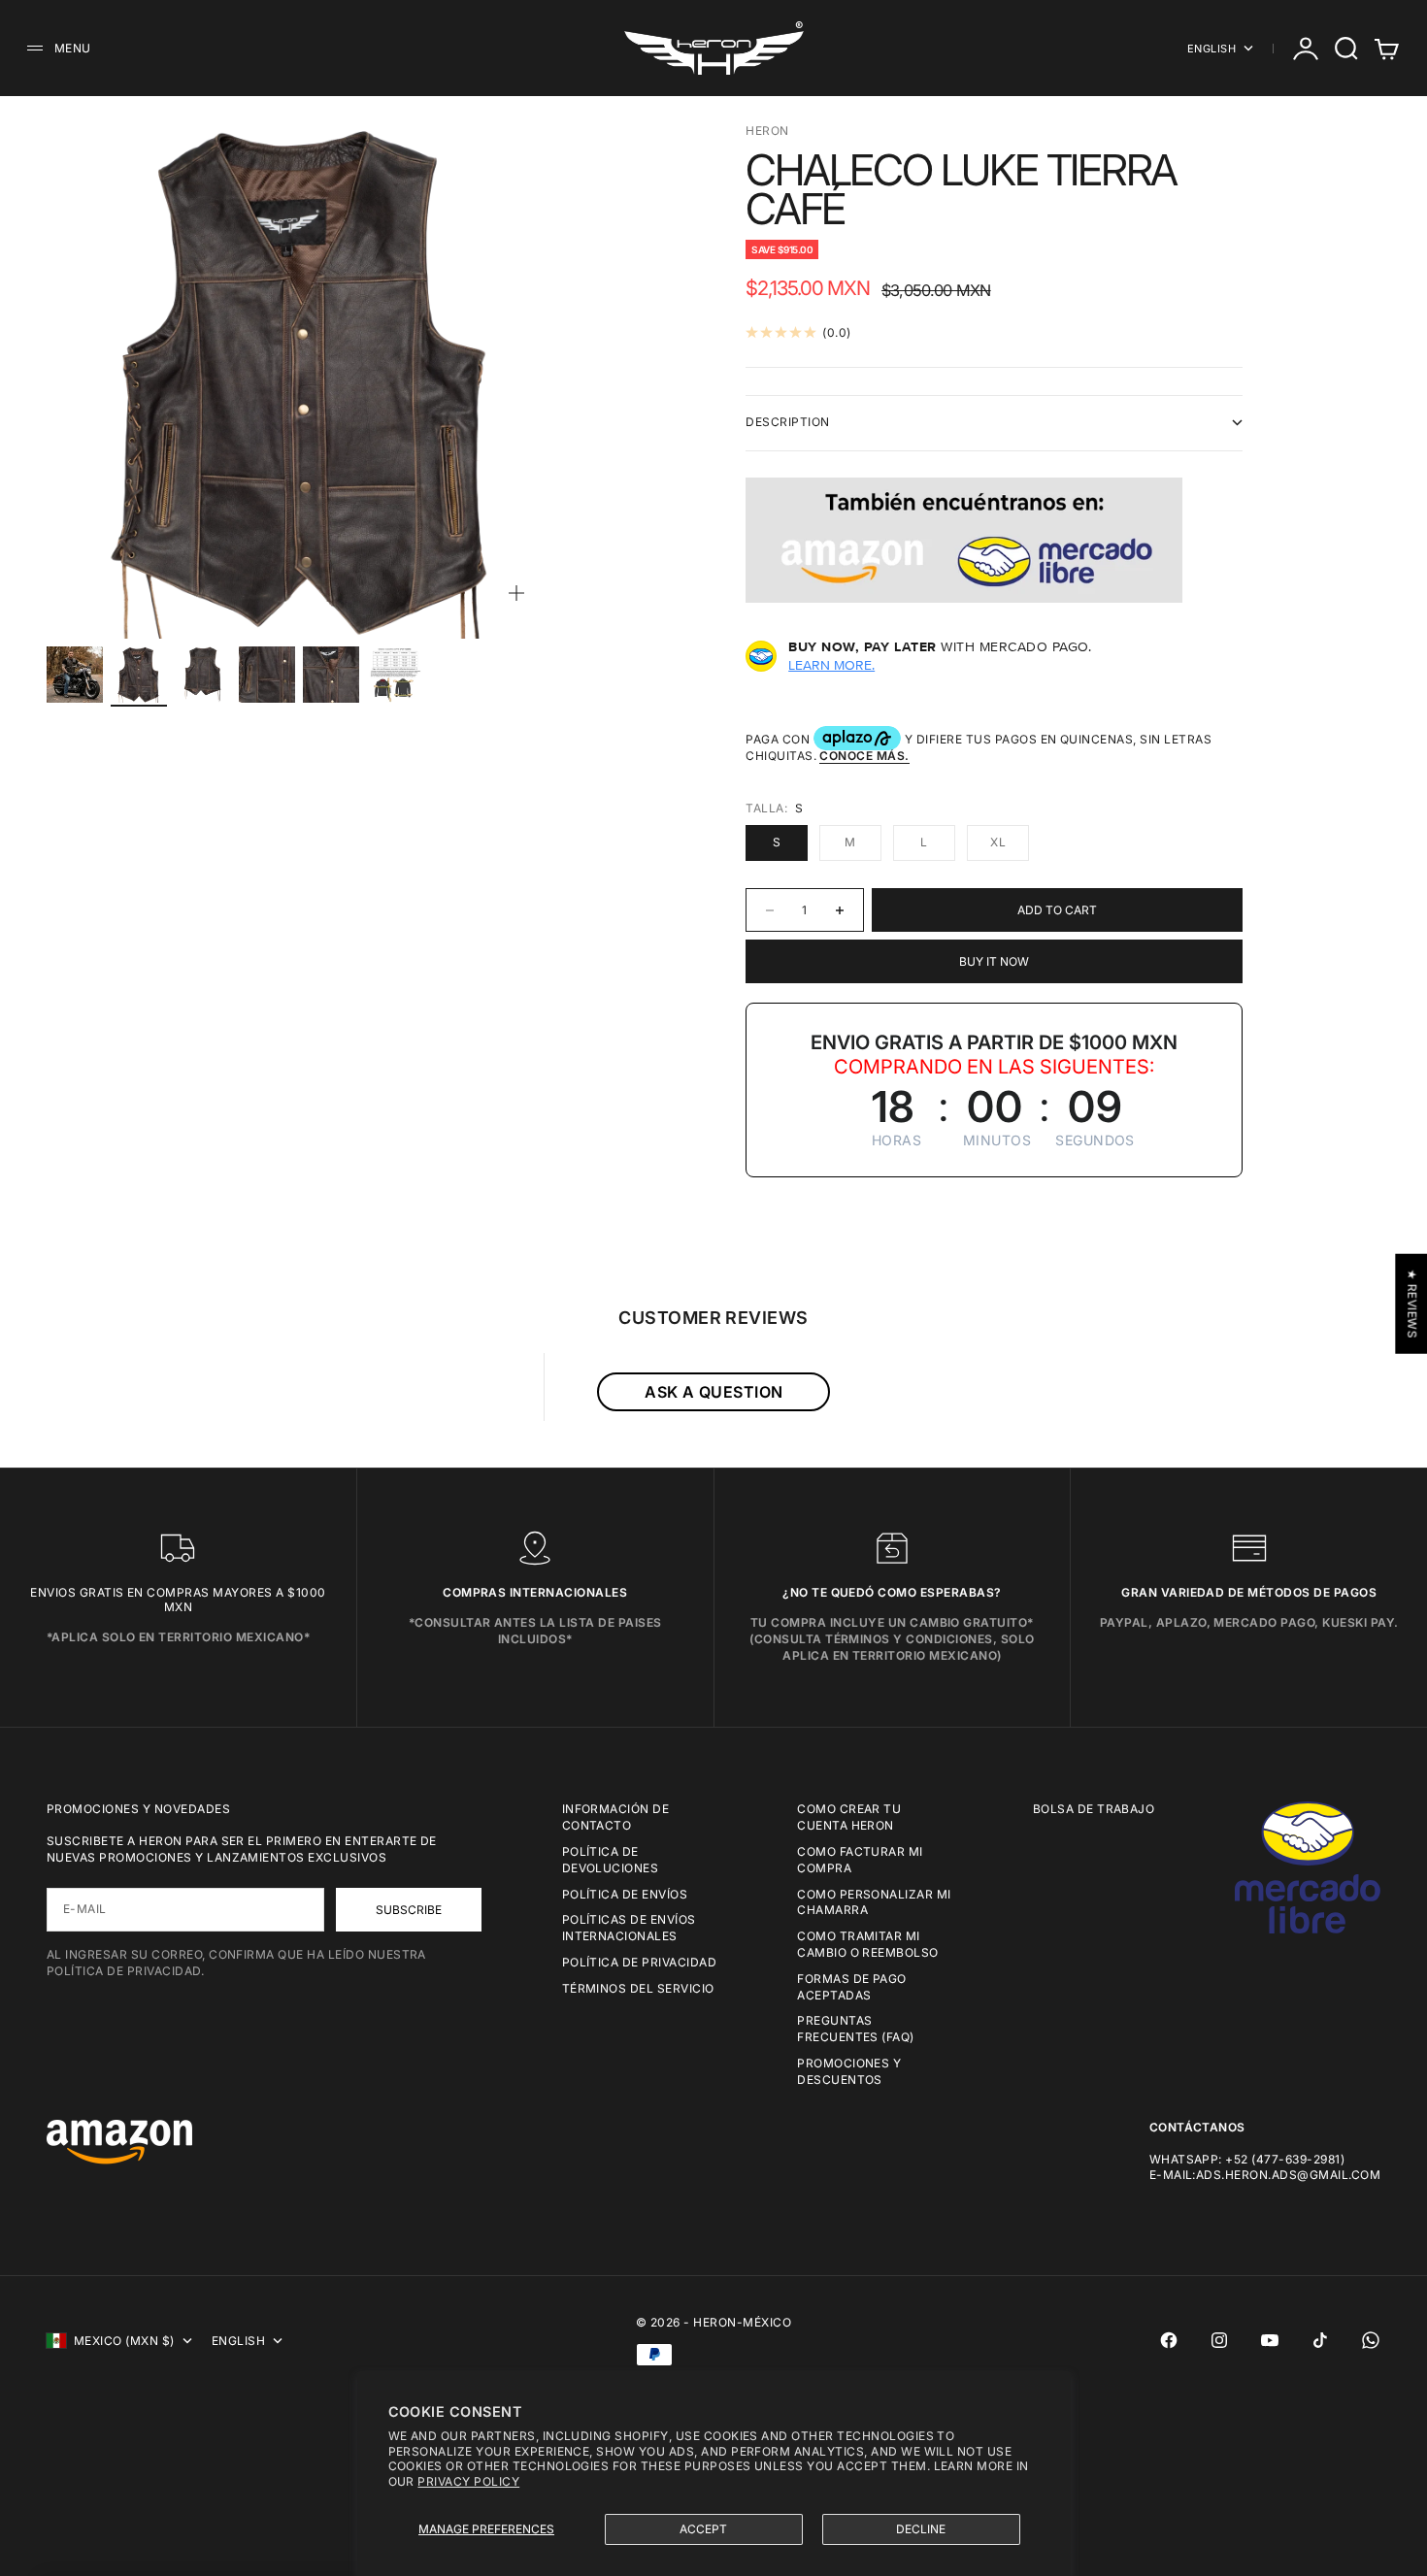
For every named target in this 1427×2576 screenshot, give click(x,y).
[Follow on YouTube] (1270, 2340)
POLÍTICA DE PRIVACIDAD (640, 1962)
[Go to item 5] (331, 675)
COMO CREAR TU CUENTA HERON (849, 1817)
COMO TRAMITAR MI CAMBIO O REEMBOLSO (868, 1944)
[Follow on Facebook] (1169, 2340)
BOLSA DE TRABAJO (1094, 1809)
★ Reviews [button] (1412, 1304)
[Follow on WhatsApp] (1371, 2340)
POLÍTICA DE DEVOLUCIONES (611, 1860)
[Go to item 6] (395, 675)
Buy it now (994, 961)
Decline (921, 2529)
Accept (703, 2529)
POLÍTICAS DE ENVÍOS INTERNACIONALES (629, 1928)
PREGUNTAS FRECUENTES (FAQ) (856, 2029)
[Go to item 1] (75, 675)
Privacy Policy (468, 2481)
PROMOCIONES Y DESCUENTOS (849, 2071)
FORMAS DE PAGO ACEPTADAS (852, 1987)
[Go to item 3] (203, 675)
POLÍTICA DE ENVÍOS (625, 1894)
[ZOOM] (516, 593)
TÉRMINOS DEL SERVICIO (638, 1988)
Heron (767, 131)
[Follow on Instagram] (1219, 2340)
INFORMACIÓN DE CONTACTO (616, 1817)
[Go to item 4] (267, 675)
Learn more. (831, 665)
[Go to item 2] (139, 675)
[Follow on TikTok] (1320, 2340)
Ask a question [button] (714, 1392)
